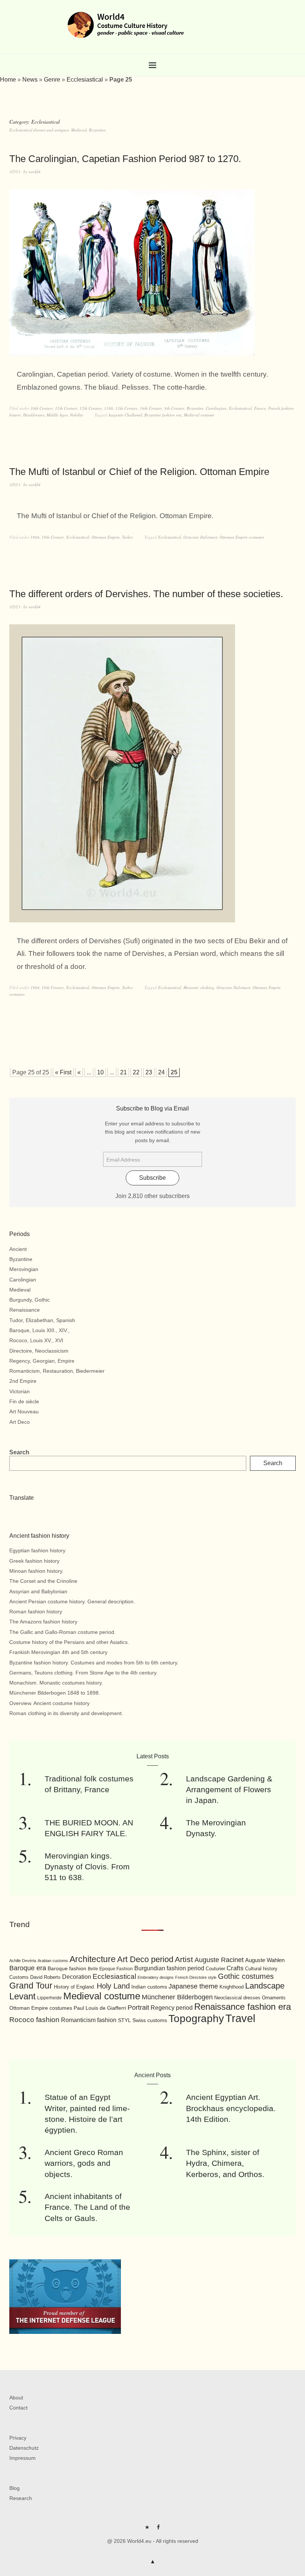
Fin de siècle (24, 1401)
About (16, 2398)
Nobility (77, 415)
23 (149, 1072)
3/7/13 (15, 172)
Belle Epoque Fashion (110, 1969)
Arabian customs (53, 1961)
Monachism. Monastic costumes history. (56, 1683)
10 (100, 1072)
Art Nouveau (24, 1411)
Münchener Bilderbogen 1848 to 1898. (55, 1693)
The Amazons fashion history (43, 1622)
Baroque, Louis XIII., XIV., (39, 1330)
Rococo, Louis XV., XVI (36, 1340)
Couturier (215, 1969)
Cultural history (261, 1969)
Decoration (77, 1977)
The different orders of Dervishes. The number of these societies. (146, 594)
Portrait (138, 2008)
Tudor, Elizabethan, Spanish (42, 1320)
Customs (19, 1977)
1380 (109, 408)
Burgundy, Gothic (30, 1300)
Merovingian (24, 1269)
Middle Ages (57, 415)
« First (63, 1072)
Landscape (265, 1986)
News (30, 80)
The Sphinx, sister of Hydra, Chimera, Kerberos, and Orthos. (225, 2163)
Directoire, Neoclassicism (39, 1351)
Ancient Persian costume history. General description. (72, 1601)
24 (161, 1072)
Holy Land (113, 1986)
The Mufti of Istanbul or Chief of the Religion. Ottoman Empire (139, 472)
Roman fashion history (36, 1612)
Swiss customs (150, 2020)
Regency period (172, 2008)
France (260, 408)
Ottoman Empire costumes (242, 537)
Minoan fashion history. (36, 1571)
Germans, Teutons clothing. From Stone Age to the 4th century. (84, 1673)
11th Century (66, 408)
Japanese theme (193, 1986)
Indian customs (149, 1987)
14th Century (151, 408)
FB (158, 2530)
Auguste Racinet (219, 1960)
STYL (124, 2020)
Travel (240, 2018)
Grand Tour (31, 1986)
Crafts (235, 1968)
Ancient (18, 1249)
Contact (18, 2408)
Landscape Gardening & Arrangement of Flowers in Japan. (229, 1790)
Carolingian (216, 408)
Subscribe (152, 1178)
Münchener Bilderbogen (177, 1997)
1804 (35, 537)
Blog (15, 2488)
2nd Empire (23, 1381)
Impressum (23, 2458)
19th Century (53, 537)
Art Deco (20, 1422)
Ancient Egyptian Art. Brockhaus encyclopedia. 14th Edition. (231, 2108)
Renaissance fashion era (243, 2007)
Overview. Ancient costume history (49, 1703)
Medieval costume (199, 415)
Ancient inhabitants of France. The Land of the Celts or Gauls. (87, 2207)
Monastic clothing (199, 987)
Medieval (20, 1290)
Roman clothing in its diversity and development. (66, 1713)
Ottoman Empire (106, 537)
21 (123, 1072)
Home (8, 80)
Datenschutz (24, 2448)
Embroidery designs (156, 1977)
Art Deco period (145, 1959)
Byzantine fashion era (163, 415)
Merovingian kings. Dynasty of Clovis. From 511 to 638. (87, 1867)
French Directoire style (196, 1977)
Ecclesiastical (85, 80)
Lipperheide (49, 1998)
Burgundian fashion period (169, 1968)
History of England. (75, 1987)
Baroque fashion (67, 1968)
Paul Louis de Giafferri (100, 2008)
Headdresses (34, 415)
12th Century (91, 408)
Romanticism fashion (89, 2020)
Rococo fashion (34, 2020)
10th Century (42, 408)
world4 (35, 172)
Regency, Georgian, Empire (42, 1361)
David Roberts (45, 1977)
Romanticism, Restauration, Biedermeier (57, 1371)
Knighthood (232, 1987)
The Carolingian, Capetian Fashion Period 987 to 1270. (125, 159)
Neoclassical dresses (237, 1998)
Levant (23, 1996)
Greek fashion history (34, 1561)
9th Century (174, 408)
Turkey (128, 537)
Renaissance (25, 1310)
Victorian (20, 1391)
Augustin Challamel (125, 415)
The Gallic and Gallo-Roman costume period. (62, 1632)
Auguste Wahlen (265, 1960)
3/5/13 (15, 484)
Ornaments (274, 1998)
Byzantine (195, 408)
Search (19, 1452)
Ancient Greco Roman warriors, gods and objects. (84, 2163)
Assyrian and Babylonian (38, 1591)
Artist (184, 1959)
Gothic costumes (246, 1976)
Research (21, 2498)
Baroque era (28, 1968)
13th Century (126, 408)
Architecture (93, 1959)
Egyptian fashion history (37, 1550)
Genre (52, 80)
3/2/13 (15, 607)
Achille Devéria (23, 1961)
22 (136, 1072)
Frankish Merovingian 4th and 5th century (58, 1652)
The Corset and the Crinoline (43, 1581)
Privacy (18, 2438)
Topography (196, 2019)
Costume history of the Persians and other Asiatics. (69, 1642)
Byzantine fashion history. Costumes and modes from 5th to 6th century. (94, 1663)
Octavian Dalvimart (200, 537)
